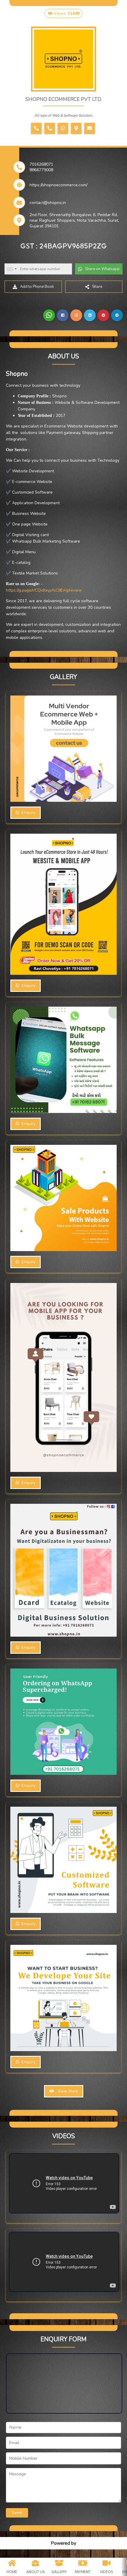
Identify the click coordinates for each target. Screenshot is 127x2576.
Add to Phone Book (37, 287)
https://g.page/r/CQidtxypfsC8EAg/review (44, 590)
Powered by (63, 2543)
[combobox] (12, 269)
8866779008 (41, 170)
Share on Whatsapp (102, 269)
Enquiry (27, 813)
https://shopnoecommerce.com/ (58, 185)
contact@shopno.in (48, 203)
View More (66, 2091)
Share (97, 287)
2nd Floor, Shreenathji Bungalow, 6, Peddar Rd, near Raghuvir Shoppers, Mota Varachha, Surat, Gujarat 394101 (74, 220)
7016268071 (41, 164)
